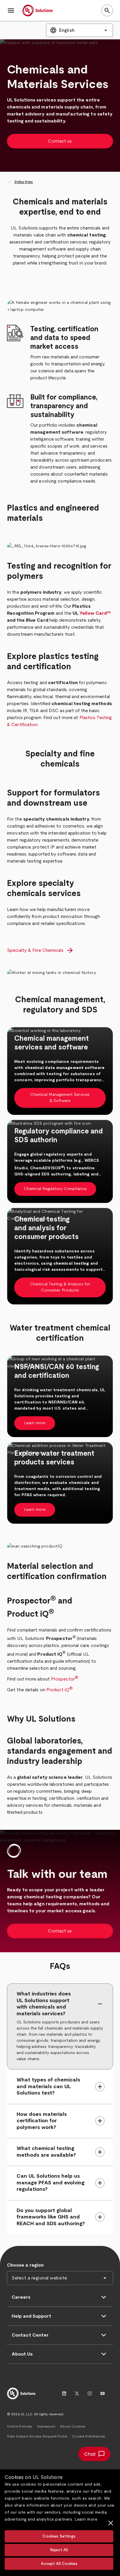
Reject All (59, 2550)
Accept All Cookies (59, 2564)
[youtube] (103, 2393)
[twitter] (77, 2393)
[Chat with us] (94, 2454)
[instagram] (90, 2393)
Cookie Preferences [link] (89, 2436)
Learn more (86, 2519)
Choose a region (25, 2265)
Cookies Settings (59, 2536)
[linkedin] (64, 2393)
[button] (11, 10)
